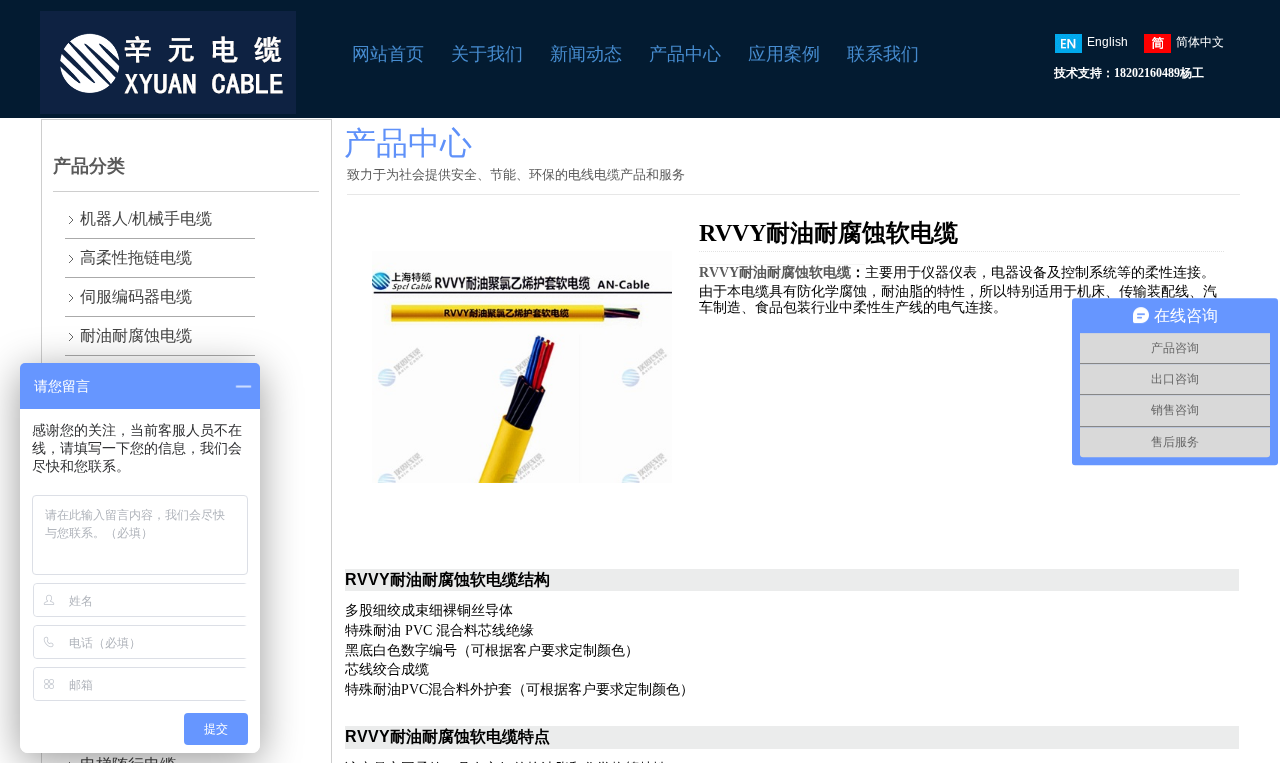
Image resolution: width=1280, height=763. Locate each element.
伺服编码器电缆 (136, 296)
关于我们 (487, 54)
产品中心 (685, 54)
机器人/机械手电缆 (146, 218)
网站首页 (388, 54)
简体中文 (1200, 42)
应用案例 (784, 54)
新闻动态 (586, 54)
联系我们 (883, 54)
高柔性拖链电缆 (136, 257)
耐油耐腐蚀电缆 (136, 335)
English (1107, 42)
